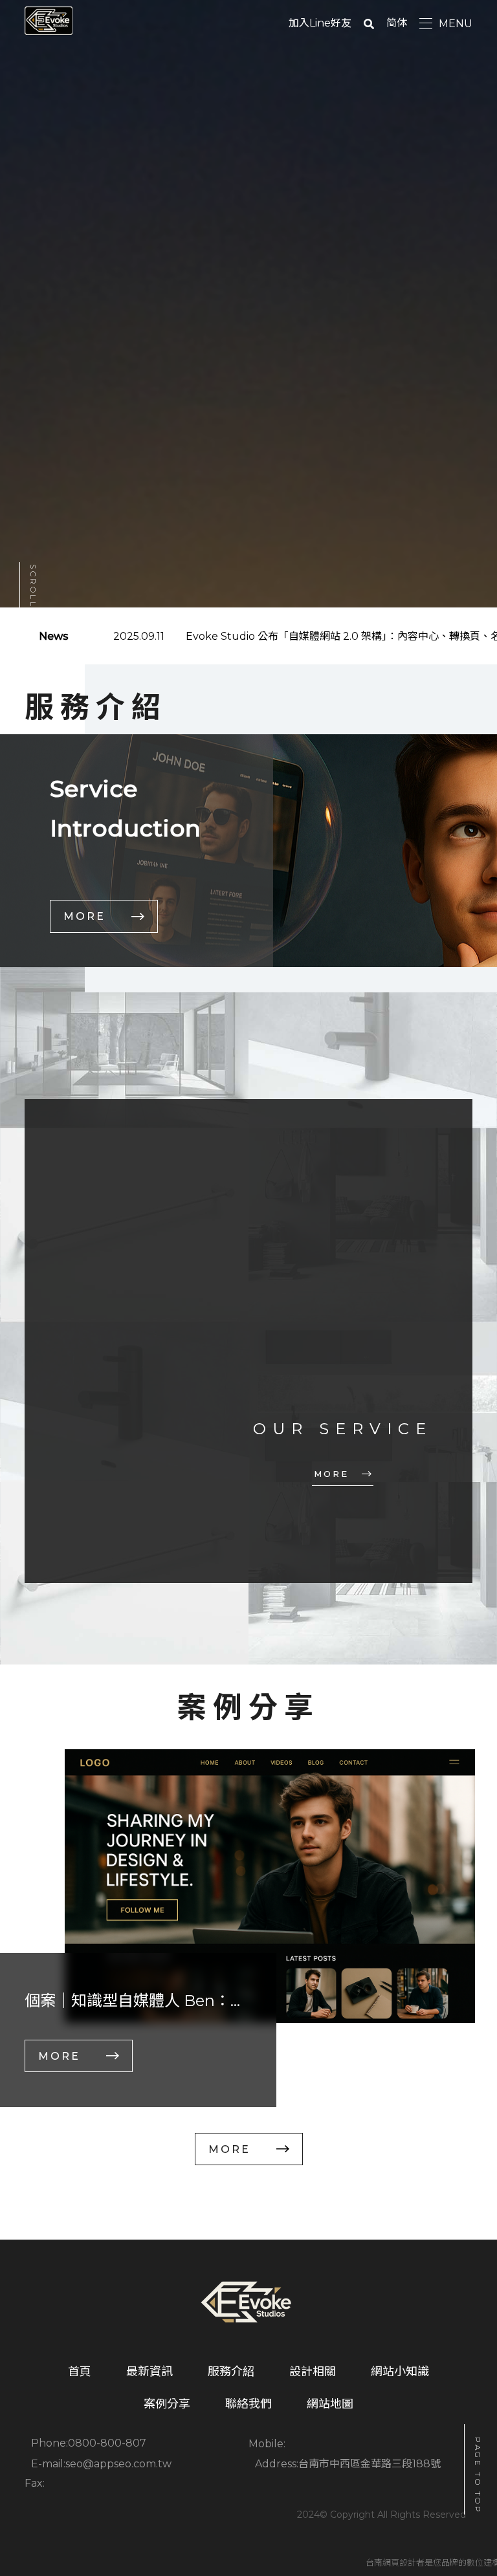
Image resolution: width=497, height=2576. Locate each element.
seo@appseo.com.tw (118, 2464)
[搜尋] (369, 23)
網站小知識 (400, 2372)
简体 (397, 23)
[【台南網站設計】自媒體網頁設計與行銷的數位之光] (48, 21)
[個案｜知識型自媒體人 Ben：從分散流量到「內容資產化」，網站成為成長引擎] (270, 1886)
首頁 (80, 2372)
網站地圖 (330, 2404)
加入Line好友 (320, 23)
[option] (248, 1928)
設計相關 (313, 2372)
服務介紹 (231, 2372)
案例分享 (167, 2404)
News (54, 636)
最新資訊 (149, 2372)
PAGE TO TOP (478, 2476)
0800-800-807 (107, 2443)
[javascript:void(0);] (248, 1341)
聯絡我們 (248, 2404)
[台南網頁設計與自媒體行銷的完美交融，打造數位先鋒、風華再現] (248, 2304)
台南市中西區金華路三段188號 (370, 2464)
